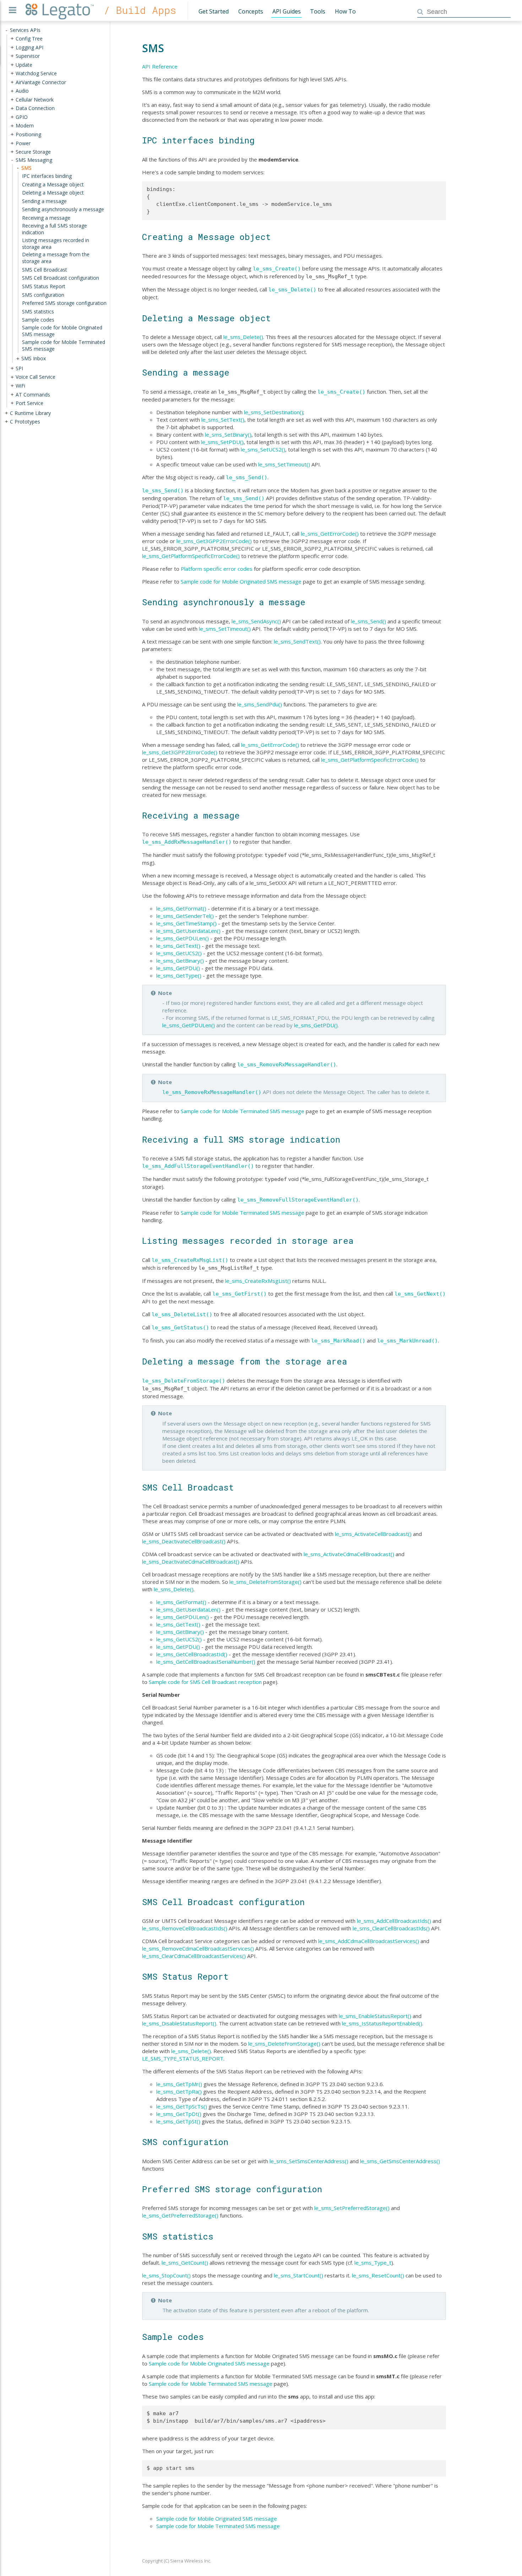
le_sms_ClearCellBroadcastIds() (391, 1928)
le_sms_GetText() (178, 946)
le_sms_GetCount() (185, 2263)
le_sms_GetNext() (420, 1294)
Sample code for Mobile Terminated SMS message (243, 1111)
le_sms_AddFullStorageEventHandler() (198, 1166)
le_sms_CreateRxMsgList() (190, 1260)
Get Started (214, 11)
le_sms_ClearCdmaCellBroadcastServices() (194, 1956)
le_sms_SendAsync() (256, 621)
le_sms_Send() (247, 477)
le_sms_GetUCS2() (179, 953)
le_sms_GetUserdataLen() (188, 931)
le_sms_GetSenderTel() (185, 916)
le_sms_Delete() (292, 290)
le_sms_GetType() (179, 975)
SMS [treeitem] (26, 167)
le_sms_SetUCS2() (263, 449)
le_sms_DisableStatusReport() (179, 2023)
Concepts (251, 11)
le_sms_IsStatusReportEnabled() (382, 2023)
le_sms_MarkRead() (338, 1341)
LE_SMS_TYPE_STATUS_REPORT (183, 2058)
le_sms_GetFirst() (240, 1294)
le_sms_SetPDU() (222, 442)
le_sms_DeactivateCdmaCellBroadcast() (191, 1562)
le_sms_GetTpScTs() (182, 2106)
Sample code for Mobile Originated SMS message (241, 581)
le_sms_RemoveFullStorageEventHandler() (298, 1200)
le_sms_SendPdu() (260, 704)
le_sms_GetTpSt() (178, 2121)
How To (345, 11)
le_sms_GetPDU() (178, 968)
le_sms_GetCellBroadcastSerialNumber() (206, 1662)
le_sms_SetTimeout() (284, 464)
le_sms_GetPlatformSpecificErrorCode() (191, 556)
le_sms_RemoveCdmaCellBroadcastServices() (198, 1948)
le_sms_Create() (277, 269)
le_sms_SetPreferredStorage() (352, 2208)
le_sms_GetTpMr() (179, 2084)
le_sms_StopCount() (166, 2275)
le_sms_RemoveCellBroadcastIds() (185, 1928)
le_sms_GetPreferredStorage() (180, 2215)
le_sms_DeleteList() (182, 1314)
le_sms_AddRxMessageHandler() (187, 842)
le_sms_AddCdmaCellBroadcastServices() (369, 1941)
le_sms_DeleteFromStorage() (184, 1381)
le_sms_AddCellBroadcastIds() (394, 1921)
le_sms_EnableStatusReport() (375, 2016)
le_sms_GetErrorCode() (330, 534)
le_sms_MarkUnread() (407, 1341)
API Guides (287, 11)
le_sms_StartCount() (298, 2275)
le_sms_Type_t (373, 2263)
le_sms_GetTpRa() (179, 2091)
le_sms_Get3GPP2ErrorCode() (214, 541)
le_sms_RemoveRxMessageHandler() (287, 1065)
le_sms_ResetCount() (378, 2275)
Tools (318, 11)
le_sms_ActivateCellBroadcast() (373, 1534)
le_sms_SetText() (223, 420)
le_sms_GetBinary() (180, 961)
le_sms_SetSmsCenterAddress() (309, 2161)
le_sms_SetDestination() (274, 412)
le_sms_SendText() (297, 641)
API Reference (160, 66)
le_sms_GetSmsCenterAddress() (400, 2161)
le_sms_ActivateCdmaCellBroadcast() (349, 1554)
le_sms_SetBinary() (228, 434)
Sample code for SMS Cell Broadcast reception (205, 1682)
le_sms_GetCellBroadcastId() (192, 1654)
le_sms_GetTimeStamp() (186, 923)
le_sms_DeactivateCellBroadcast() (184, 1541)
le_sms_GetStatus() (180, 1328)
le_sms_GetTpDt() (179, 2114)
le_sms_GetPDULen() (183, 938)
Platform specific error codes (217, 569)
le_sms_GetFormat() (181, 908)
